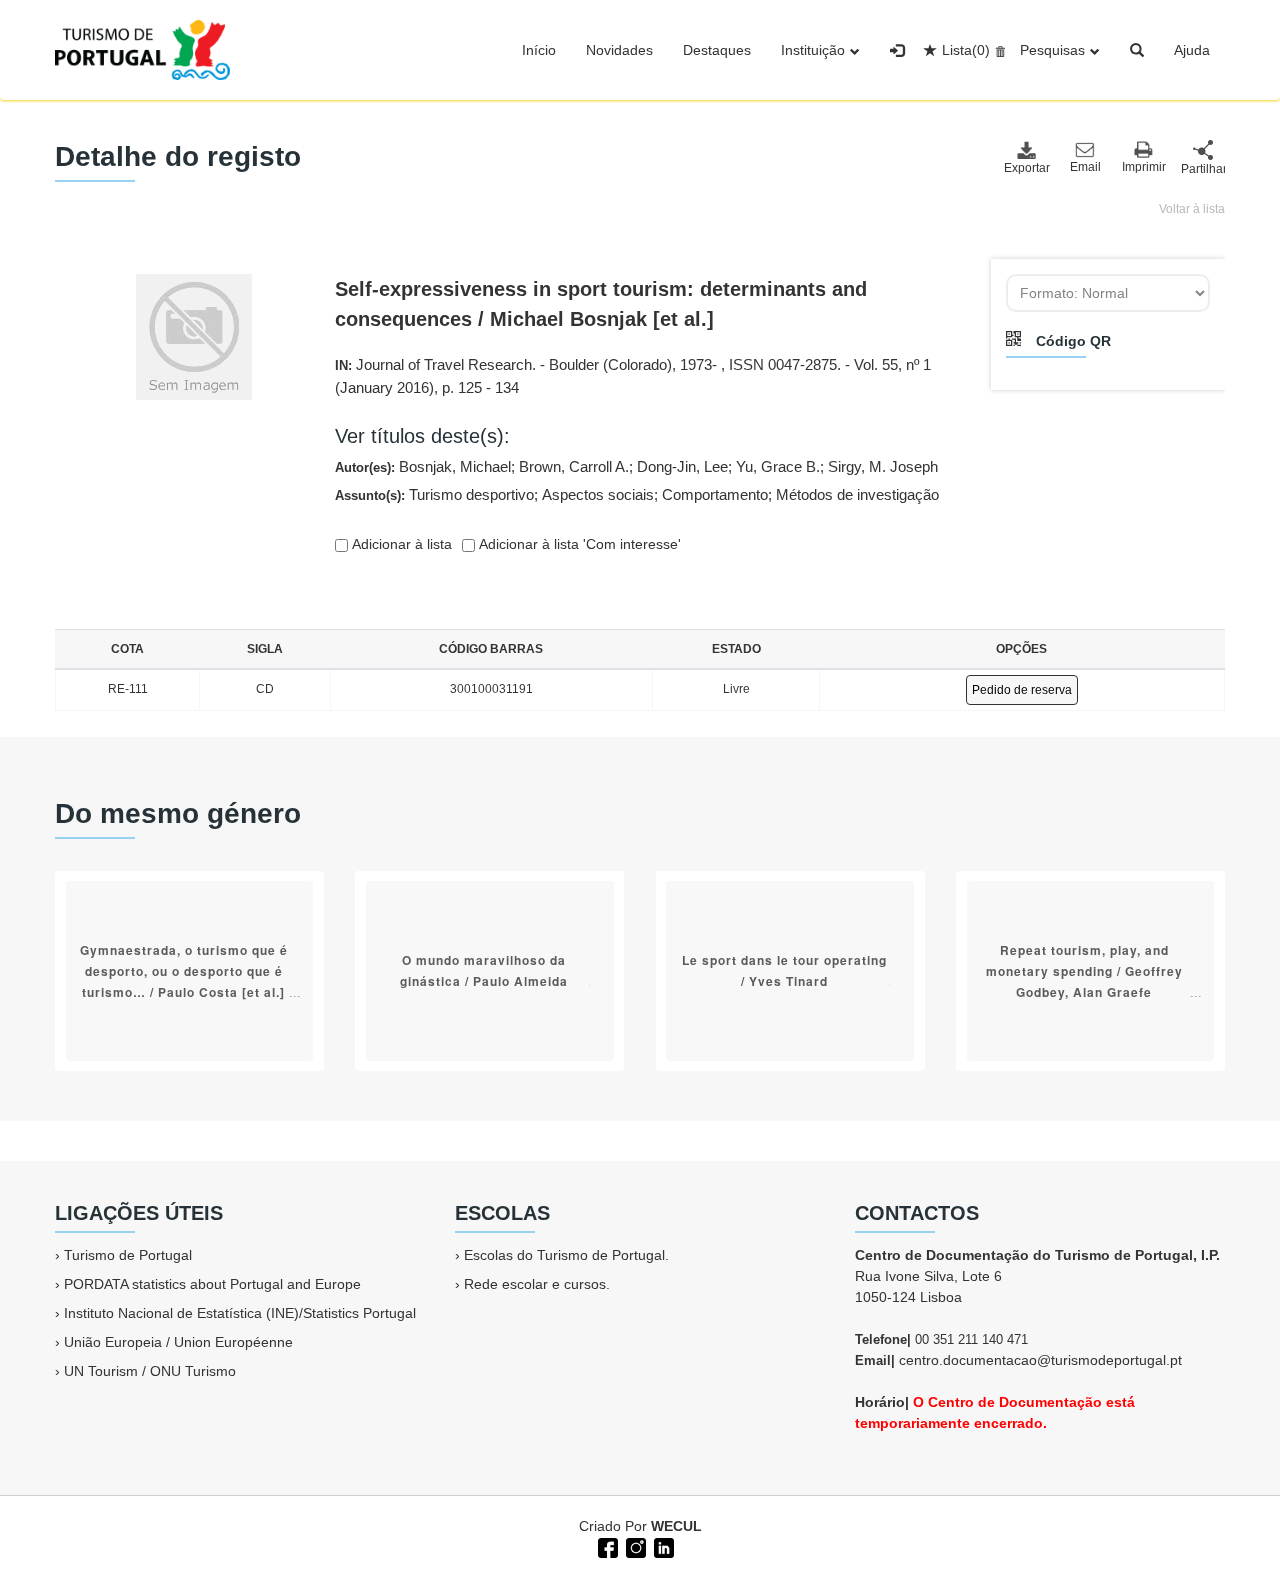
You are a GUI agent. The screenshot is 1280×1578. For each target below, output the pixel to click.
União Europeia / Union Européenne (178, 1342)
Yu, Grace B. (778, 466)
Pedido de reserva (1022, 690)
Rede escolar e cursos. (537, 1284)
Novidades (619, 50)
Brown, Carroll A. (574, 466)
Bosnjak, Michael (455, 466)
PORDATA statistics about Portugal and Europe (212, 1284)
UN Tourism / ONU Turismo (150, 1371)
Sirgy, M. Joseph (883, 466)
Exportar (1026, 168)
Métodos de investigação (857, 494)
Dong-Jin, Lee (682, 466)
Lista (966, 50)
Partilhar (1203, 169)
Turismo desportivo (471, 494)
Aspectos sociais (598, 494)
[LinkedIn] (662, 1546)
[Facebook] (606, 1546)
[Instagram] (634, 1546)
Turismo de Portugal (128, 1255)
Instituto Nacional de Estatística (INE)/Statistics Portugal (240, 1313)
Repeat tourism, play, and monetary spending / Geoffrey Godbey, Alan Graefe (1084, 971)
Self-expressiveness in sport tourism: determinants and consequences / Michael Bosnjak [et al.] (601, 304)
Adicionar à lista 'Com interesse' (578, 544)
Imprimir (1144, 167)
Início (539, 50)
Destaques (717, 50)
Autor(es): (636, 466)
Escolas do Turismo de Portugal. (566, 1255)
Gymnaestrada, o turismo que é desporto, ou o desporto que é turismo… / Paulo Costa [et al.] (184, 971)
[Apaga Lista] (997, 50)
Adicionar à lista (400, 544)
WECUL (676, 1526)
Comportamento (715, 494)
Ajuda (1192, 50)
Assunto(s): (637, 494)
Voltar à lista (1192, 209)
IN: (633, 376)
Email (1085, 167)
